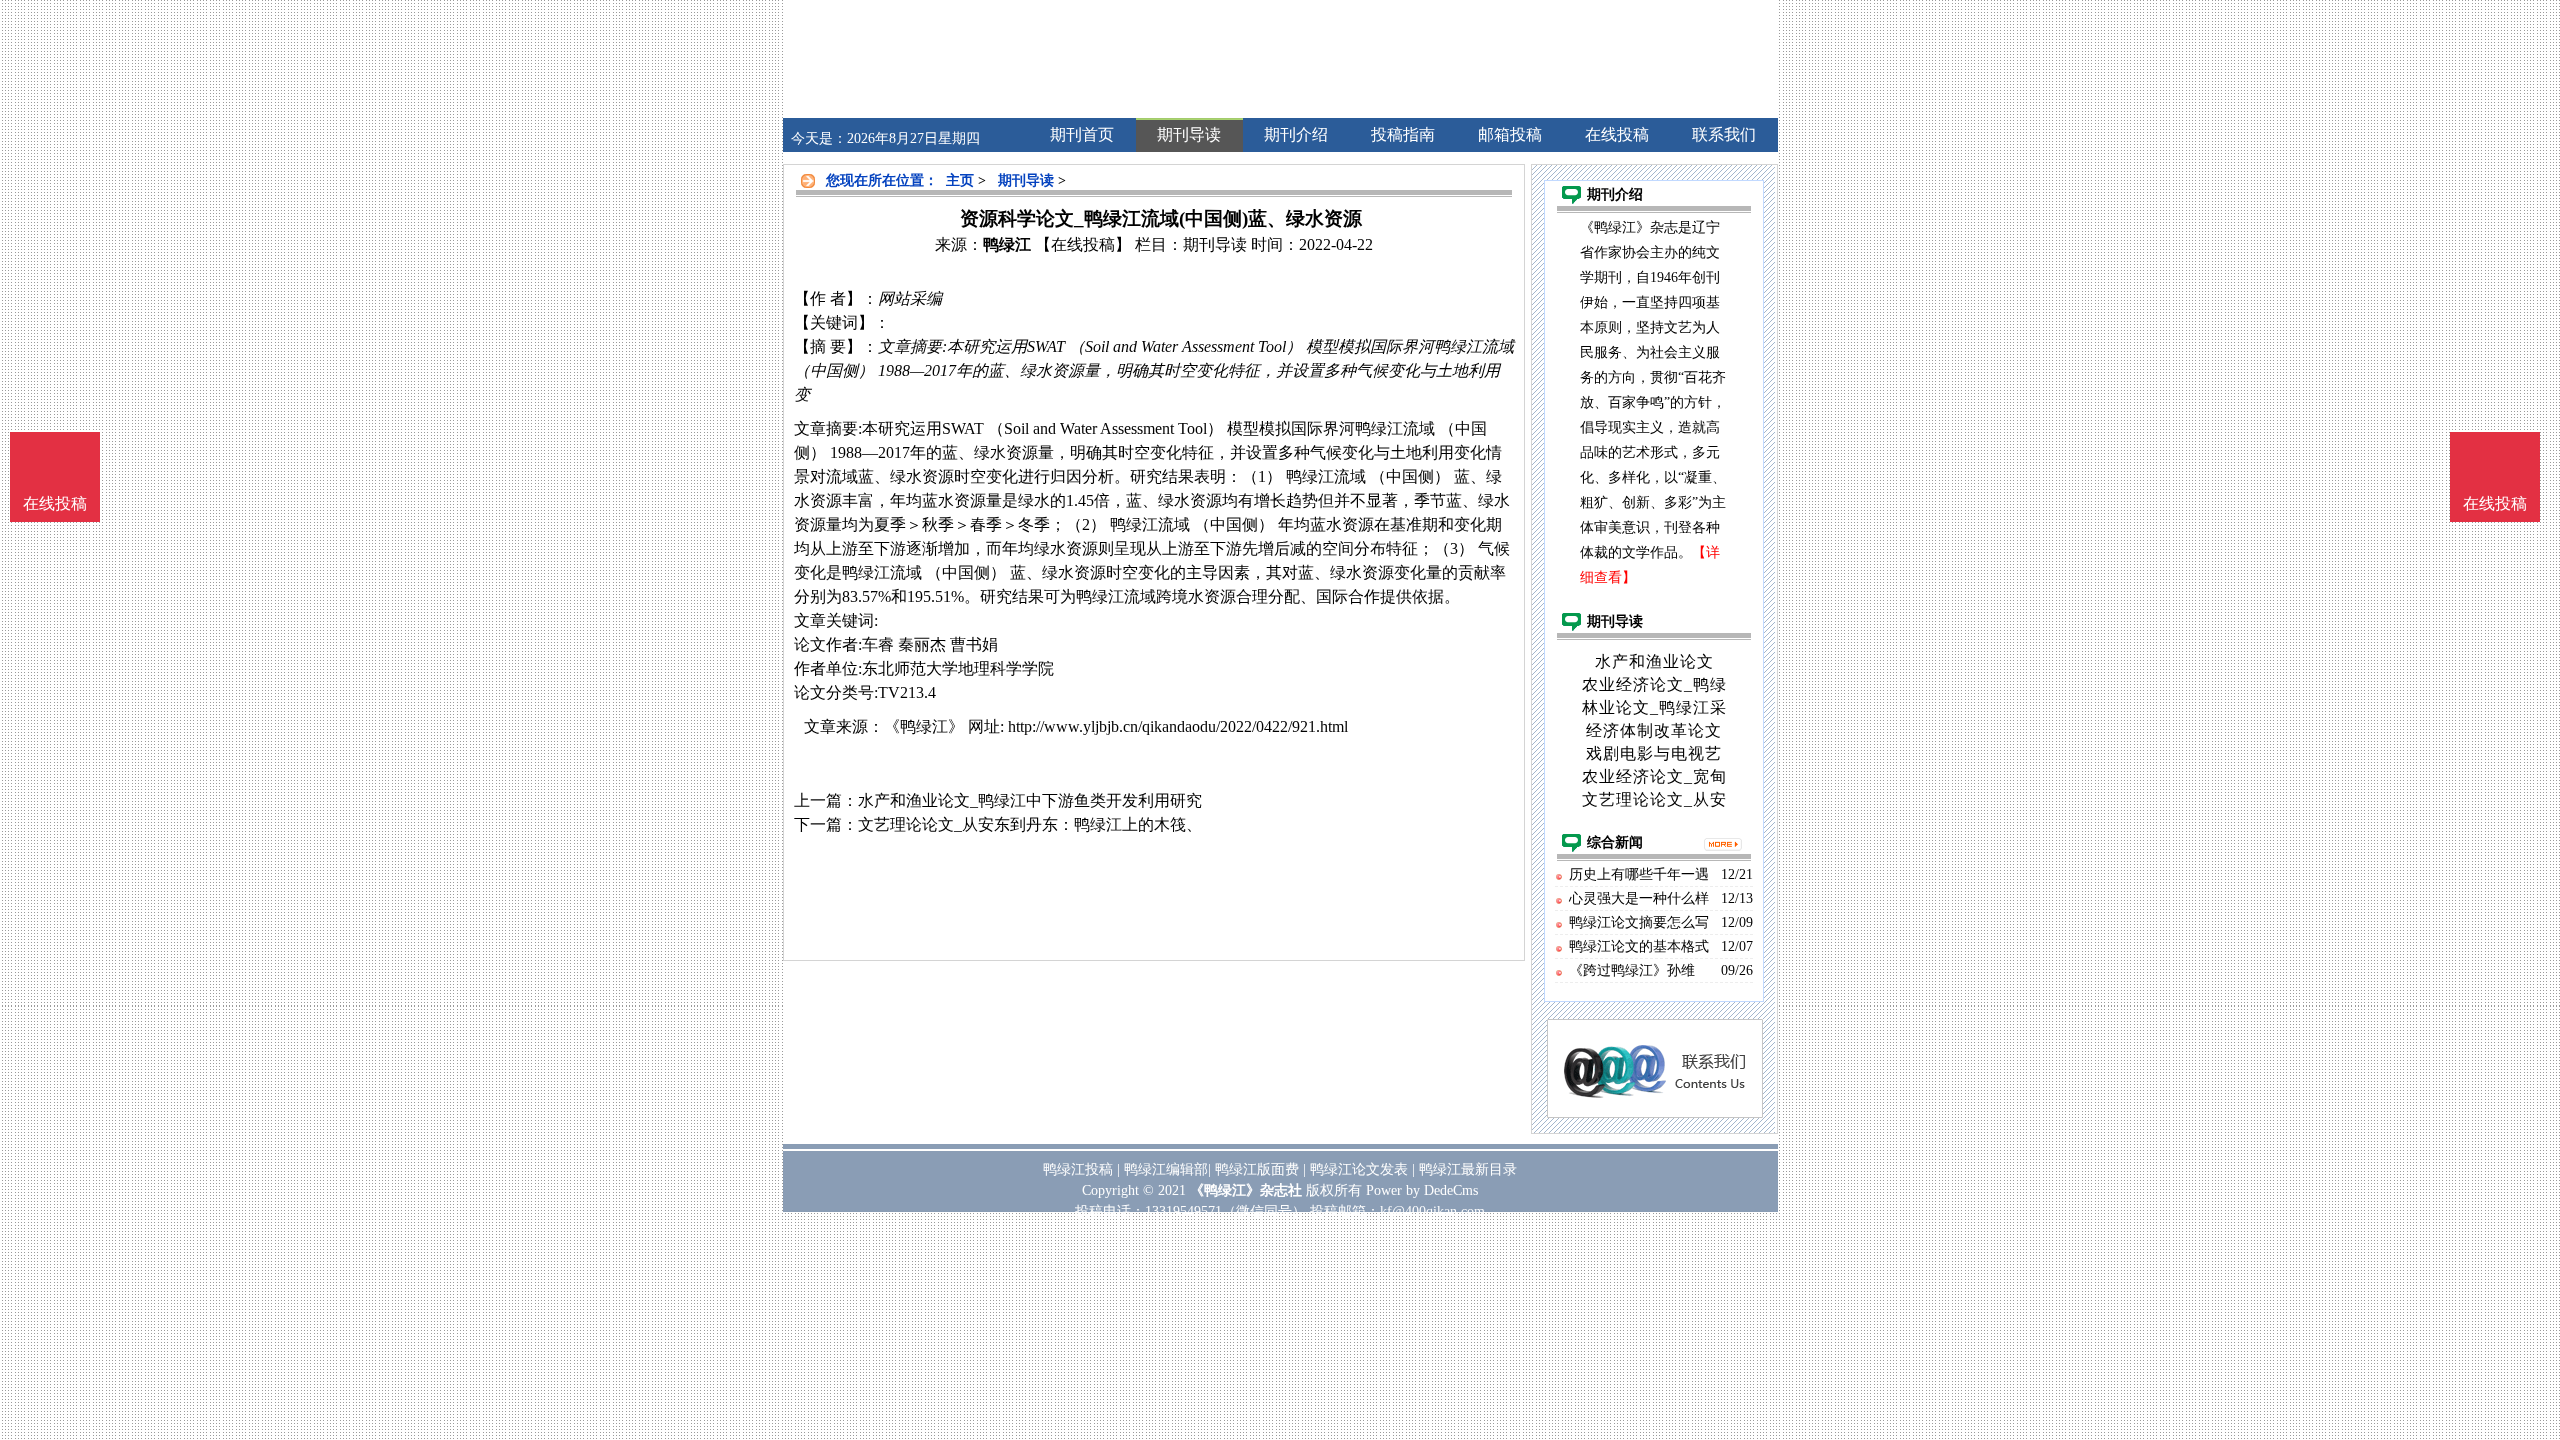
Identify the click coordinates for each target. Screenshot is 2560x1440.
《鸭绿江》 (924, 726)
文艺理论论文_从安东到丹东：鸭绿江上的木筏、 (1030, 824)
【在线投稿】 (1083, 244)
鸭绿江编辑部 (1166, 1169)
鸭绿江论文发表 (1359, 1169)
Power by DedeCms (1422, 1190)
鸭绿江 (1007, 244)
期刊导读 (1026, 180)
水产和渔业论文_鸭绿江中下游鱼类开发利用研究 (1030, 800)
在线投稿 (2495, 503)
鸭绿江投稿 (1078, 1169)
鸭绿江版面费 (1257, 1169)
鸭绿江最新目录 (1468, 1169)
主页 (960, 180)
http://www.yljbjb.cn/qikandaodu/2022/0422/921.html (1178, 726)
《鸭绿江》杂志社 (1246, 1190)
